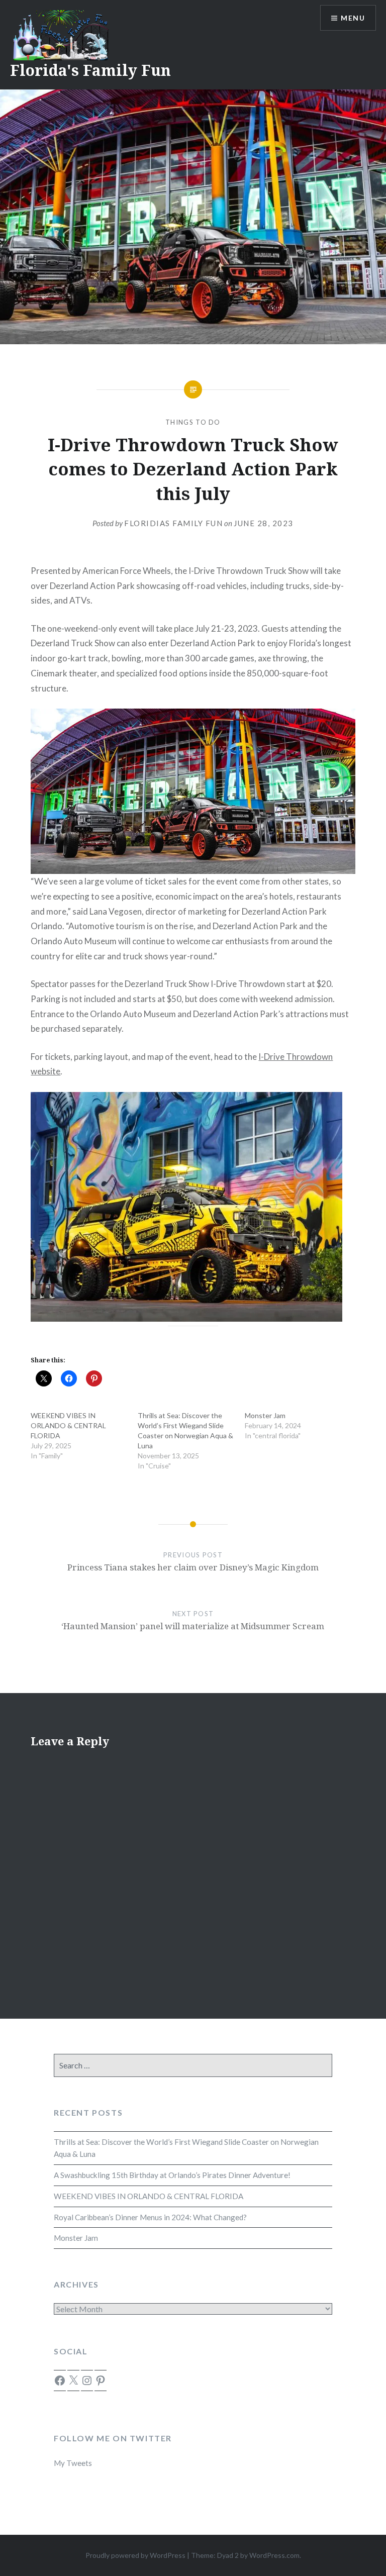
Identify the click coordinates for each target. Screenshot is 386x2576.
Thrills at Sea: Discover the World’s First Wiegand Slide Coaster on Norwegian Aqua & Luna (186, 2148)
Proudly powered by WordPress (135, 2555)
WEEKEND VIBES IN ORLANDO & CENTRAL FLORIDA (68, 1425)
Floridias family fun (173, 523)
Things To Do (193, 422)
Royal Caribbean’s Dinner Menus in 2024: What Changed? (150, 2217)
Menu (353, 18)
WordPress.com (274, 2555)
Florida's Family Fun (90, 70)
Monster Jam (265, 1415)
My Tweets (73, 2463)
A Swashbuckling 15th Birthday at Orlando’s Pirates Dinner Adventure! (172, 2175)
